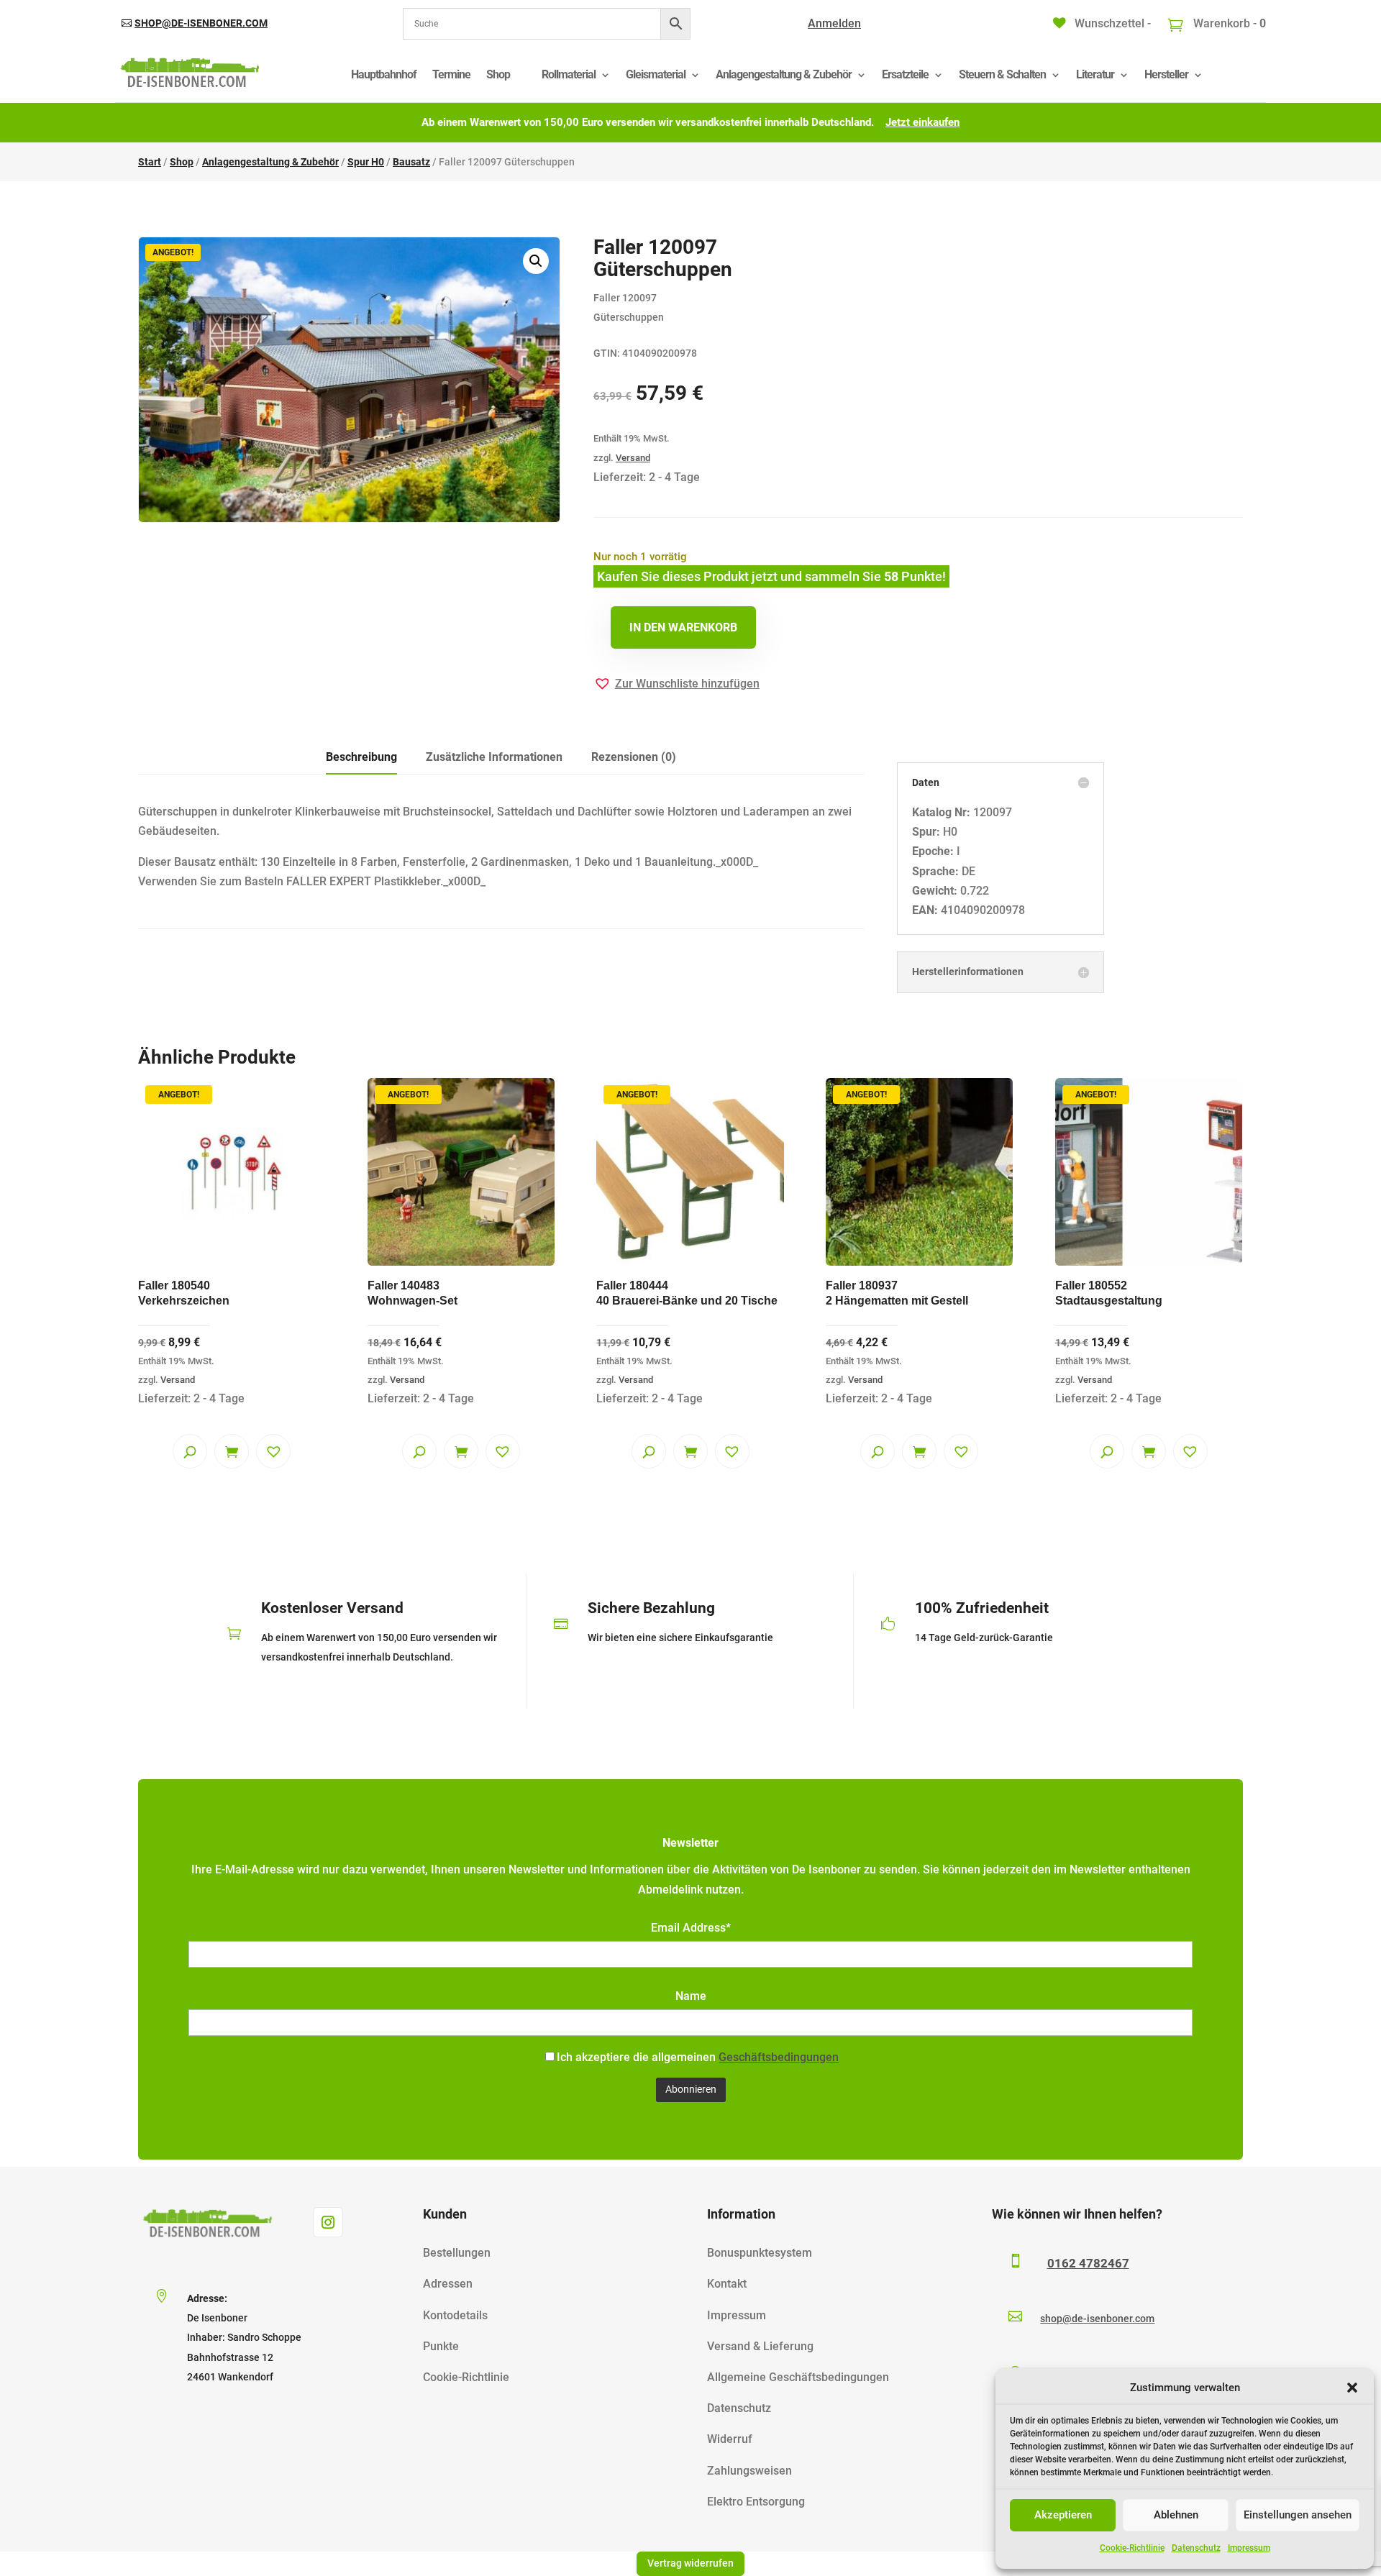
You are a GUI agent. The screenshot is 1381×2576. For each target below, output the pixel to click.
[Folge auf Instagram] (328, 2222)
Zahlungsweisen (749, 2471)
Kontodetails (455, 2315)
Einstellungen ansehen (1298, 2515)
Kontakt (727, 2284)
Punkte (441, 2346)
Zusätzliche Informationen (494, 757)
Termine (451, 74)
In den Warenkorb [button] (232, 1451)
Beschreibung (361, 757)
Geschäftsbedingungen (779, 2057)
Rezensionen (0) (634, 757)
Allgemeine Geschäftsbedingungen (798, 2377)
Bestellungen (457, 2253)
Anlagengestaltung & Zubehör (784, 74)
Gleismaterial (656, 74)
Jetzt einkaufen (922, 122)
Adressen (448, 2284)
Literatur (1095, 74)
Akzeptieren (1063, 2515)
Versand (633, 458)
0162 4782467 (1088, 2263)
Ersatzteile (905, 74)
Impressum (1249, 2548)
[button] (1352, 2388)
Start (150, 162)
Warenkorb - (1228, 23)
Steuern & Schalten (1002, 74)
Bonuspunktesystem (760, 2253)
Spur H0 (366, 162)
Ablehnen (1176, 2515)
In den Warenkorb (683, 627)
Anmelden (834, 23)
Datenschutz (1196, 2548)
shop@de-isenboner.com (201, 23)
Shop (498, 74)
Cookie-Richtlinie (1132, 2548)
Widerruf (730, 2439)
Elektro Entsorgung (756, 2502)
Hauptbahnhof (384, 74)
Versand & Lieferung (760, 2346)
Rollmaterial (569, 74)
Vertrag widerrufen (690, 2563)
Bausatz (411, 162)
